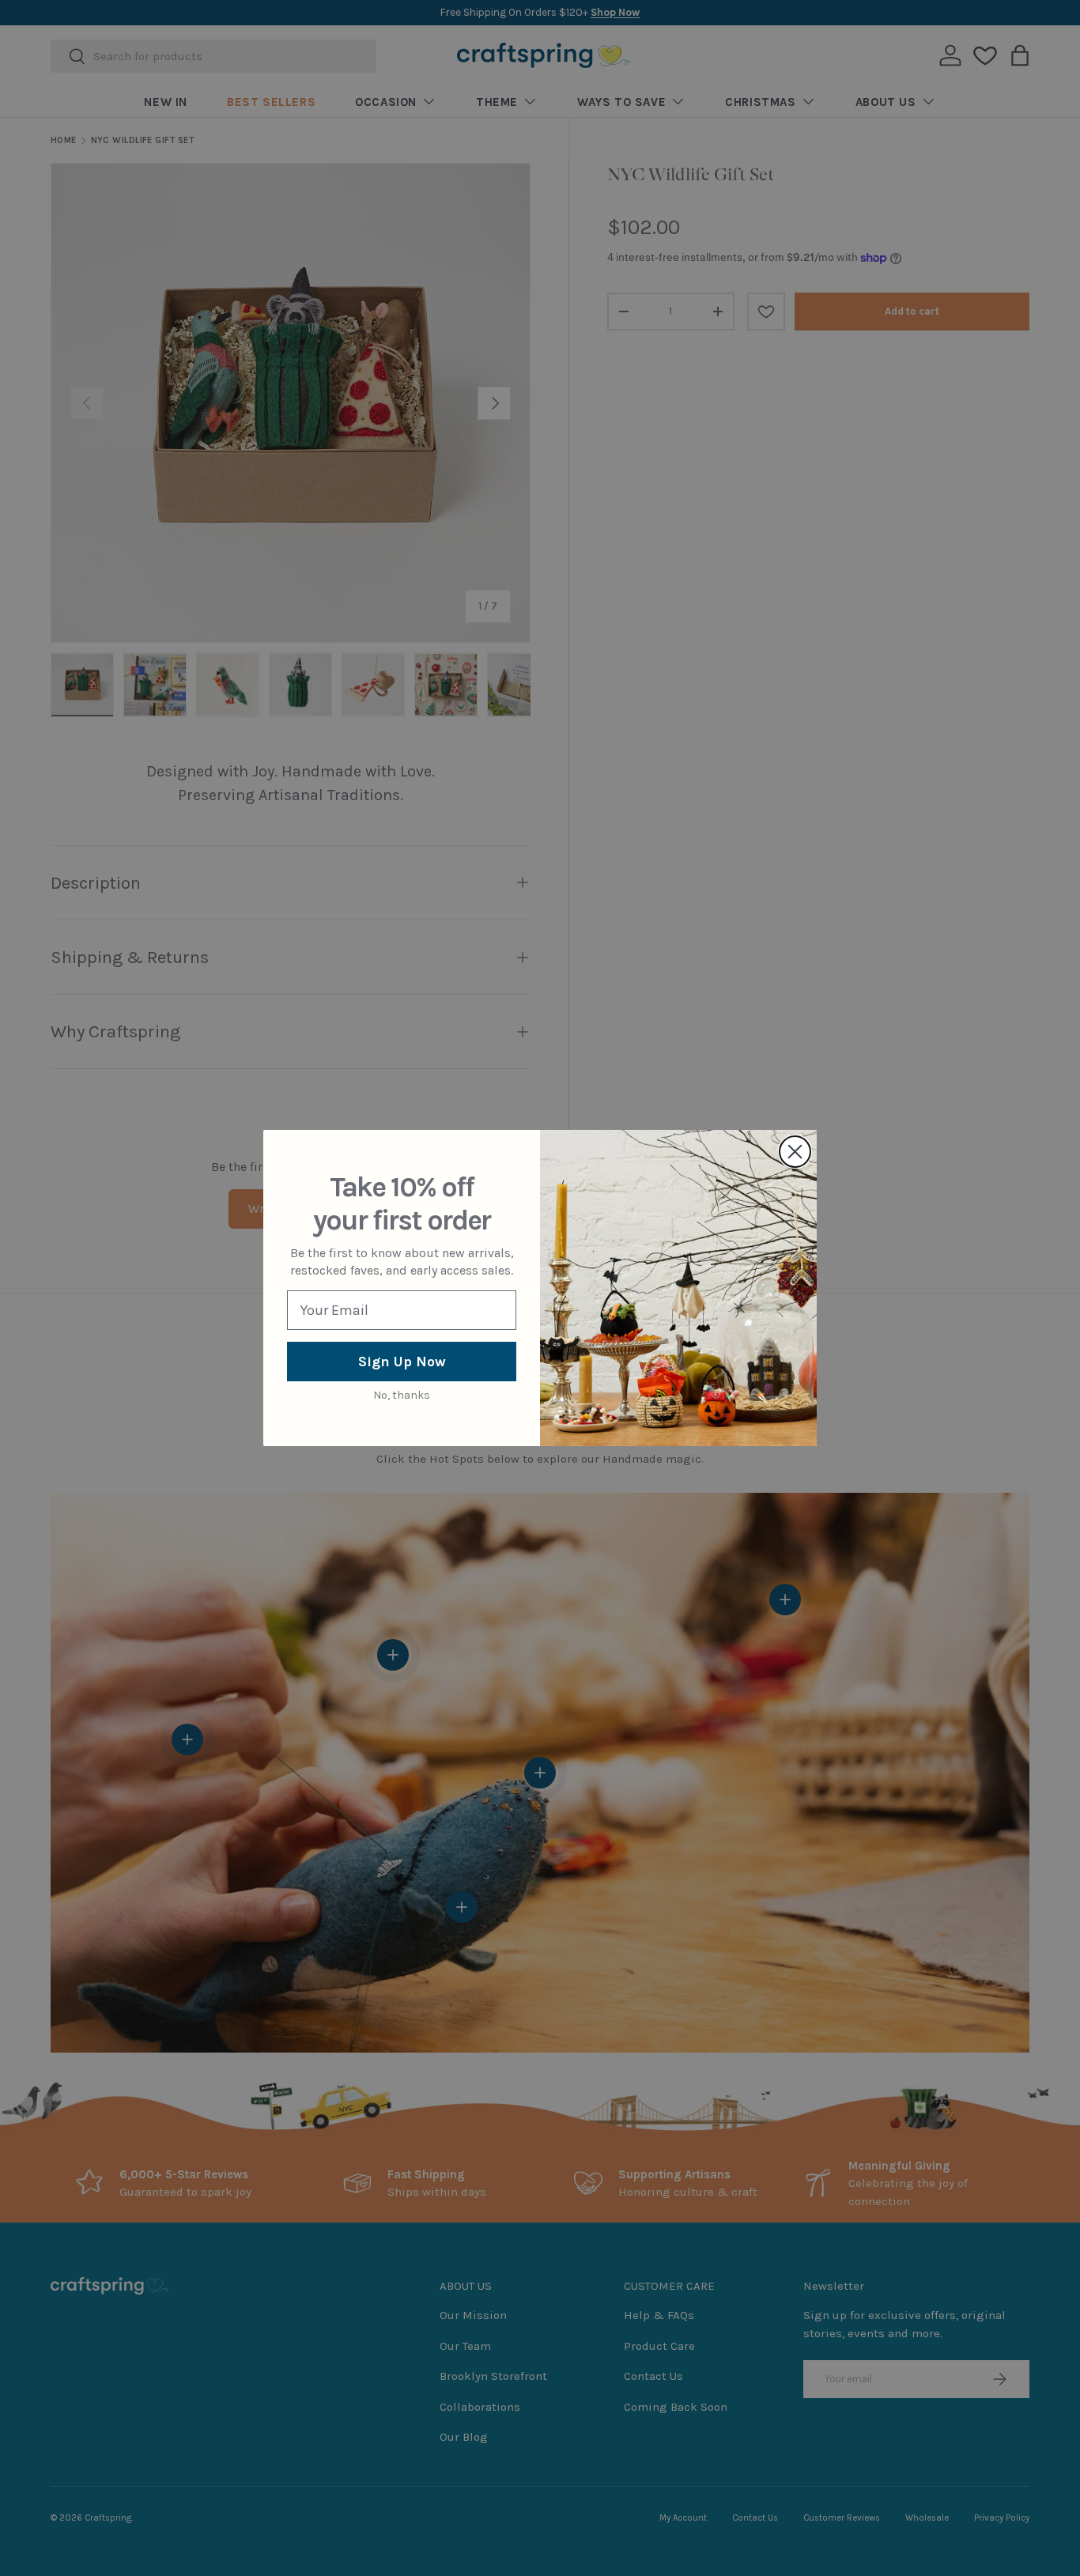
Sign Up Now (402, 1362)
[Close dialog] (795, 1152)
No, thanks (402, 1395)
